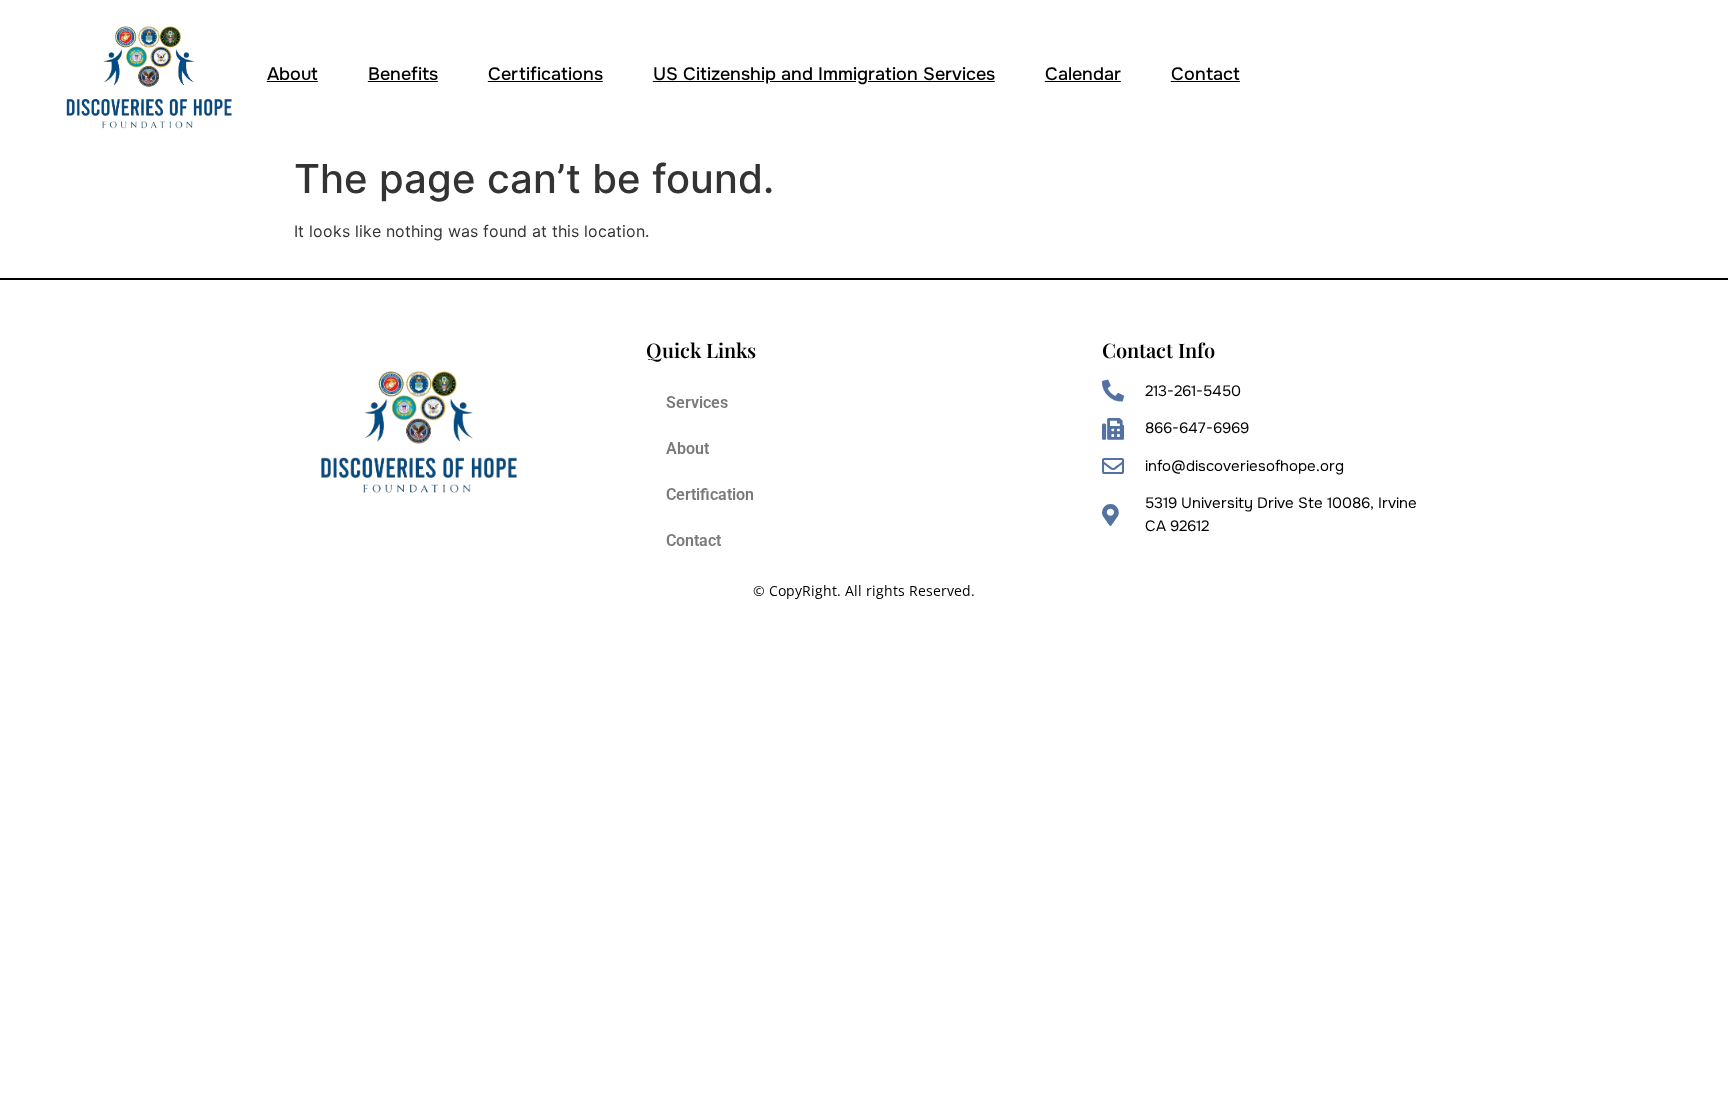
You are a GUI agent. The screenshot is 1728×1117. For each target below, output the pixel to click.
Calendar (1083, 74)
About (292, 74)
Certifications (545, 74)
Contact (1205, 74)
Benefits (403, 74)
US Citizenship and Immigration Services (824, 74)
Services (697, 402)
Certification (710, 494)
